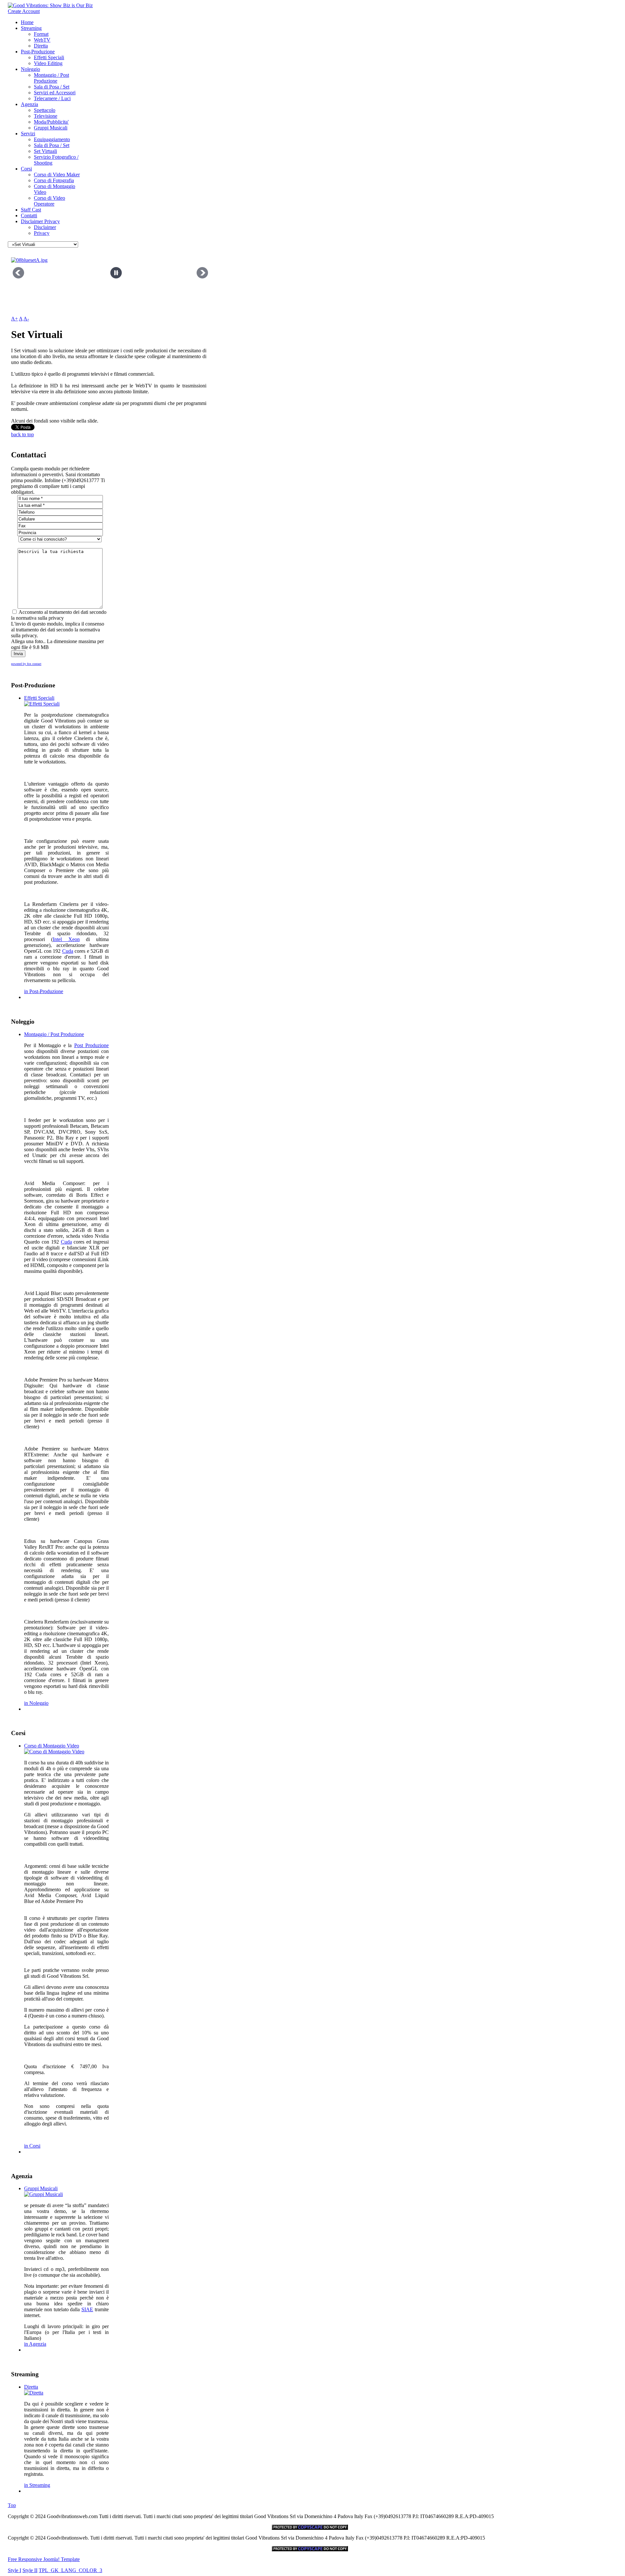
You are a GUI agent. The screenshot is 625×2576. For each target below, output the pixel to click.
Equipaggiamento (52, 139)
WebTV (42, 40)
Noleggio (30, 69)
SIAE (87, 2309)
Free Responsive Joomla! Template (44, 2559)
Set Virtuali (45, 151)
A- (26, 319)
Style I (14, 2570)
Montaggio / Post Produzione (51, 78)
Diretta (41, 46)
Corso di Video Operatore (49, 201)
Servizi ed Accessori (55, 93)
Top (12, 2505)
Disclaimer (45, 227)
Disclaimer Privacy (40, 221)
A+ (14, 319)
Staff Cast (31, 210)
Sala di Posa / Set (52, 87)
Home (27, 22)
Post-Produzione (38, 52)
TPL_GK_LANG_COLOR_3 (70, 2570)
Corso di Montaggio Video (52, 1746)
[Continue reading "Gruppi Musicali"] (43, 2194)
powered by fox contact (26, 664)
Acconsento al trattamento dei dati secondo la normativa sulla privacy (59, 615)
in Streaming (37, 2485)
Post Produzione (92, 1045)
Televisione (46, 116)
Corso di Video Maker (57, 175)
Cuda (68, 951)
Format (41, 34)
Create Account (24, 11)
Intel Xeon (66, 939)
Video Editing (48, 63)
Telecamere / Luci (52, 98)
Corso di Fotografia (54, 180)
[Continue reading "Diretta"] (34, 2393)
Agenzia (29, 104)
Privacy (42, 233)
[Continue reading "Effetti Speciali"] (42, 704)
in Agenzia (35, 2344)
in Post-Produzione (44, 991)
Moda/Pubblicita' (51, 122)
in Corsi (32, 2146)
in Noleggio (36, 1703)
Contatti (29, 216)
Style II (30, 2570)
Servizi (28, 134)
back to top (22, 434)
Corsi (26, 169)
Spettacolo (45, 110)
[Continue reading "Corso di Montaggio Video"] (54, 1752)
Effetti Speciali (49, 57)
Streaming (31, 28)
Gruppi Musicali (51, 128)
